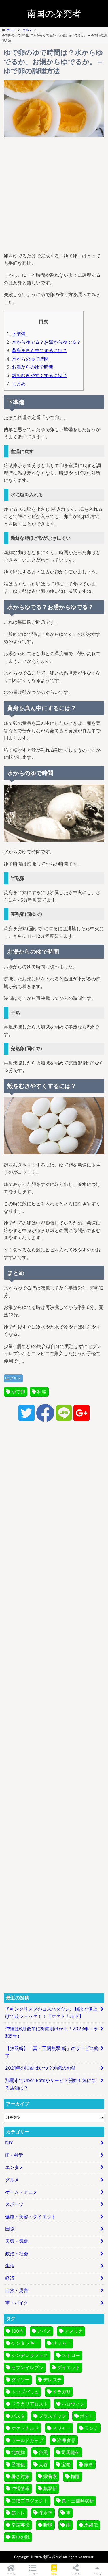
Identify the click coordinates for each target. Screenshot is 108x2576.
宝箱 (66, 2464)
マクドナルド (25, 2428)
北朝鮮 (18, 2452)
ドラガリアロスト (30, 2404)
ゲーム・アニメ (21, 2192)
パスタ (18, 2416)
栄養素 (50, 2476)
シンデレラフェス (30, 2355)
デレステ (52, 2380)
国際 (10, 2229)
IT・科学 (14, 2155)
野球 (48, 2525)
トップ (97, 2574)
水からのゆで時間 (30, 359)
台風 (43, 2452)
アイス (44, 2331)
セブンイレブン (27, 2367)
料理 (42, 1392)
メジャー (62, 2428)
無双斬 (50, 2488)
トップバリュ (25, 2392)
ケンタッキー (25, 2343)
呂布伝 (18, 2464)
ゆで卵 (18, 1392)
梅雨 (75, 2476)
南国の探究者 (54, 14)
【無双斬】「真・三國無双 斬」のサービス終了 (52, 2052)
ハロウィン (73, 2404)
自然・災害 (17, 2290)
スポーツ (14, 2204)
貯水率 (46, 2513)
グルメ (15, 1378)
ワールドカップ (27, 2440)
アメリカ (74, 2331)
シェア (76, 2574)
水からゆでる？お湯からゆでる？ (46, 342)
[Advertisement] (54, 193)
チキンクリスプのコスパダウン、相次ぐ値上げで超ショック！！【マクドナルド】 (51, 2013)
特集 (54, 2574)
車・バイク (17, 2303)
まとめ (19, 384)
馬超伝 (91, 2525)
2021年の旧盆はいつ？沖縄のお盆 (40, 2068)
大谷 (43, 2464)
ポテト (87, 2416)
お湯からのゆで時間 (33, 367)
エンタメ (14, 2167)
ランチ (91, 2428)
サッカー (62, 2343)
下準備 (19, 334)
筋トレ (18, 2513)
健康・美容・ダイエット (31, 2217)
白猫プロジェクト (30, 2501)
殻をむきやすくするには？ (39, 375)
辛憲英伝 (20, 2525)
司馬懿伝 (71, 2452)
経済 (10, 2278)
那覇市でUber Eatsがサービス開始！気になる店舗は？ (51, 2084)
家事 (89, 2464)
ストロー (71, 2355)
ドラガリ (62, 2392)
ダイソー (20, 2380)
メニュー (33, 2574)
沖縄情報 (20, 2488)
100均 (17, 2331)
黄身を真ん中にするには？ (39, 350)
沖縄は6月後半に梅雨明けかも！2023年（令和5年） (52, 2032)
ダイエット (69, 2367)
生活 (10, 2266)
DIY (9, 2143)
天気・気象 (17, 2241)
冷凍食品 (66, 2440)
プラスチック (52, 2416)
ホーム (11, 2574)
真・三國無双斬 (78, 2501)
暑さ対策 (20, 2476)
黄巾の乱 (20, 2537)
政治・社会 (17, 2254)
